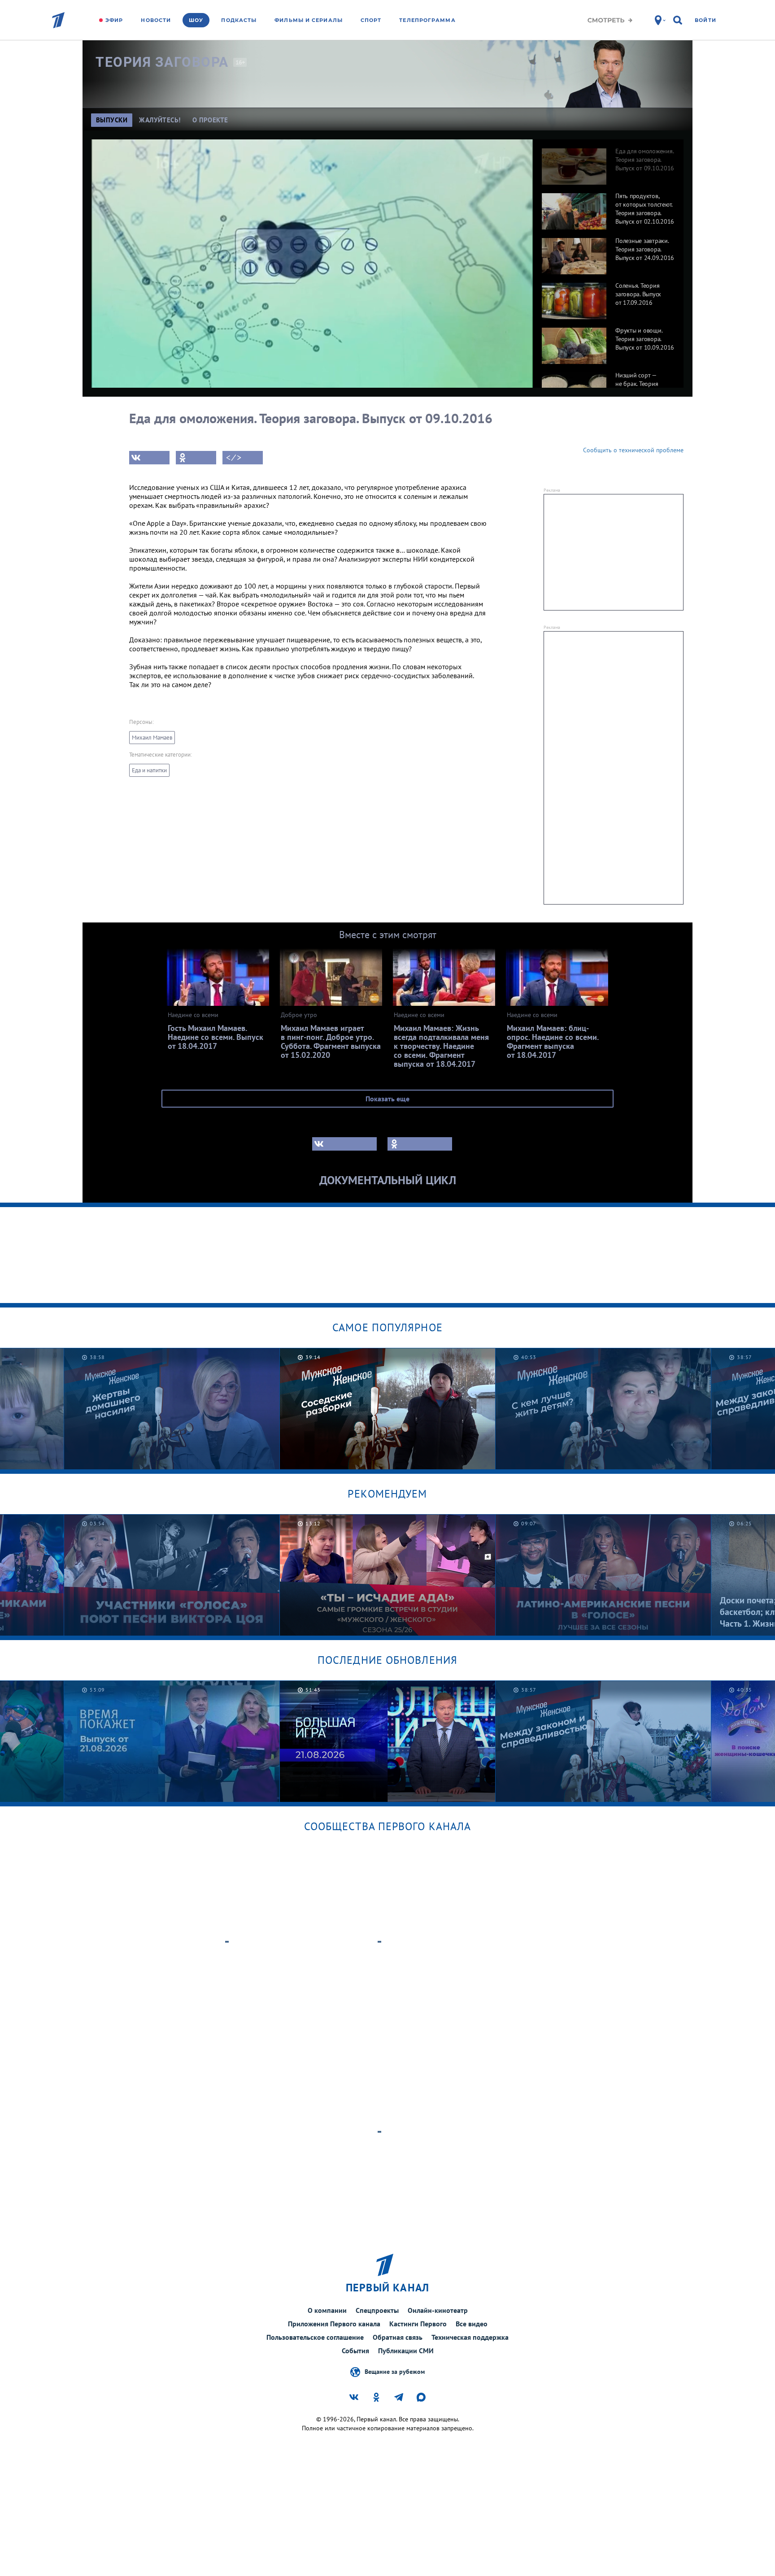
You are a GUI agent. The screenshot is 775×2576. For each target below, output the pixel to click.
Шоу (196, 20)
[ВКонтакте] (149, 458)
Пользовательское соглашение (315, 2337)
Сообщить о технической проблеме (633, 450)
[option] (608, 162)
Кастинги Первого (418, 2324)
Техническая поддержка (470, 2337)
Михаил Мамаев (152, 738)
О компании (327, 2310)
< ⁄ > (234, 458)
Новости (156, 20)
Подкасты (239, 20)
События (355, 2351)
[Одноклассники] (196, 458)
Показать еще (387, 1099)
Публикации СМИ (406, 2351)
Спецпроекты (377, 2310)
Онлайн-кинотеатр (438, 2310)
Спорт (371, 20)
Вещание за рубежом (395, 2371)
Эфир (114, 20)
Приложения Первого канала (334, 2324)
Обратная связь (398, 2337)
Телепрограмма (427, 20)
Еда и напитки (149, 770)
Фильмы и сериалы (309, 20)
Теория (162, 62)
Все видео (472, 2324)
